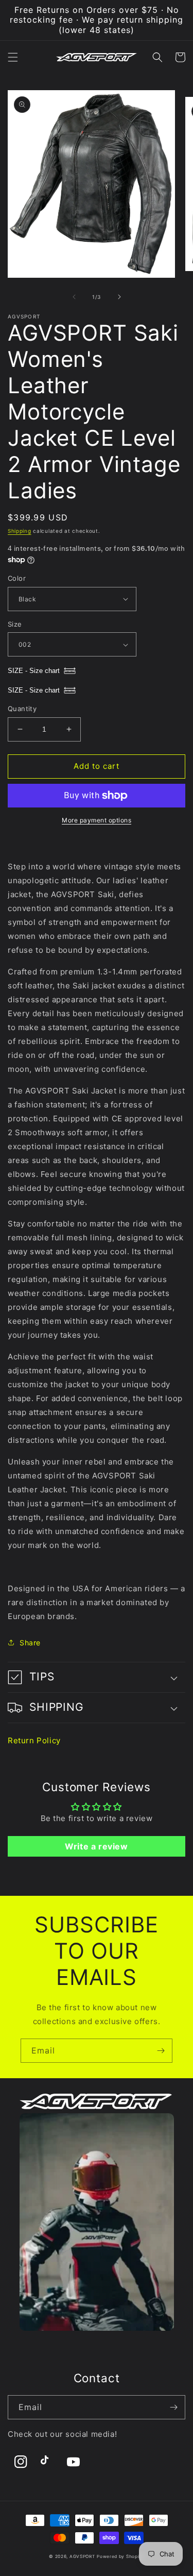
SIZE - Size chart (34, 671)
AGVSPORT (82, 2556)
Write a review (96, 1846)
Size (15, 624)
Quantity (22, 709)
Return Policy (34, 1740)
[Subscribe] (161, 2051)
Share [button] (30, 1643)
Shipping (20, 531)
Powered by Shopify (120, 2556)
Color (17, 578)
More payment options (97, 820)
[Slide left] (74, 297)
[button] (13, 57)
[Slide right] (119, 297)
